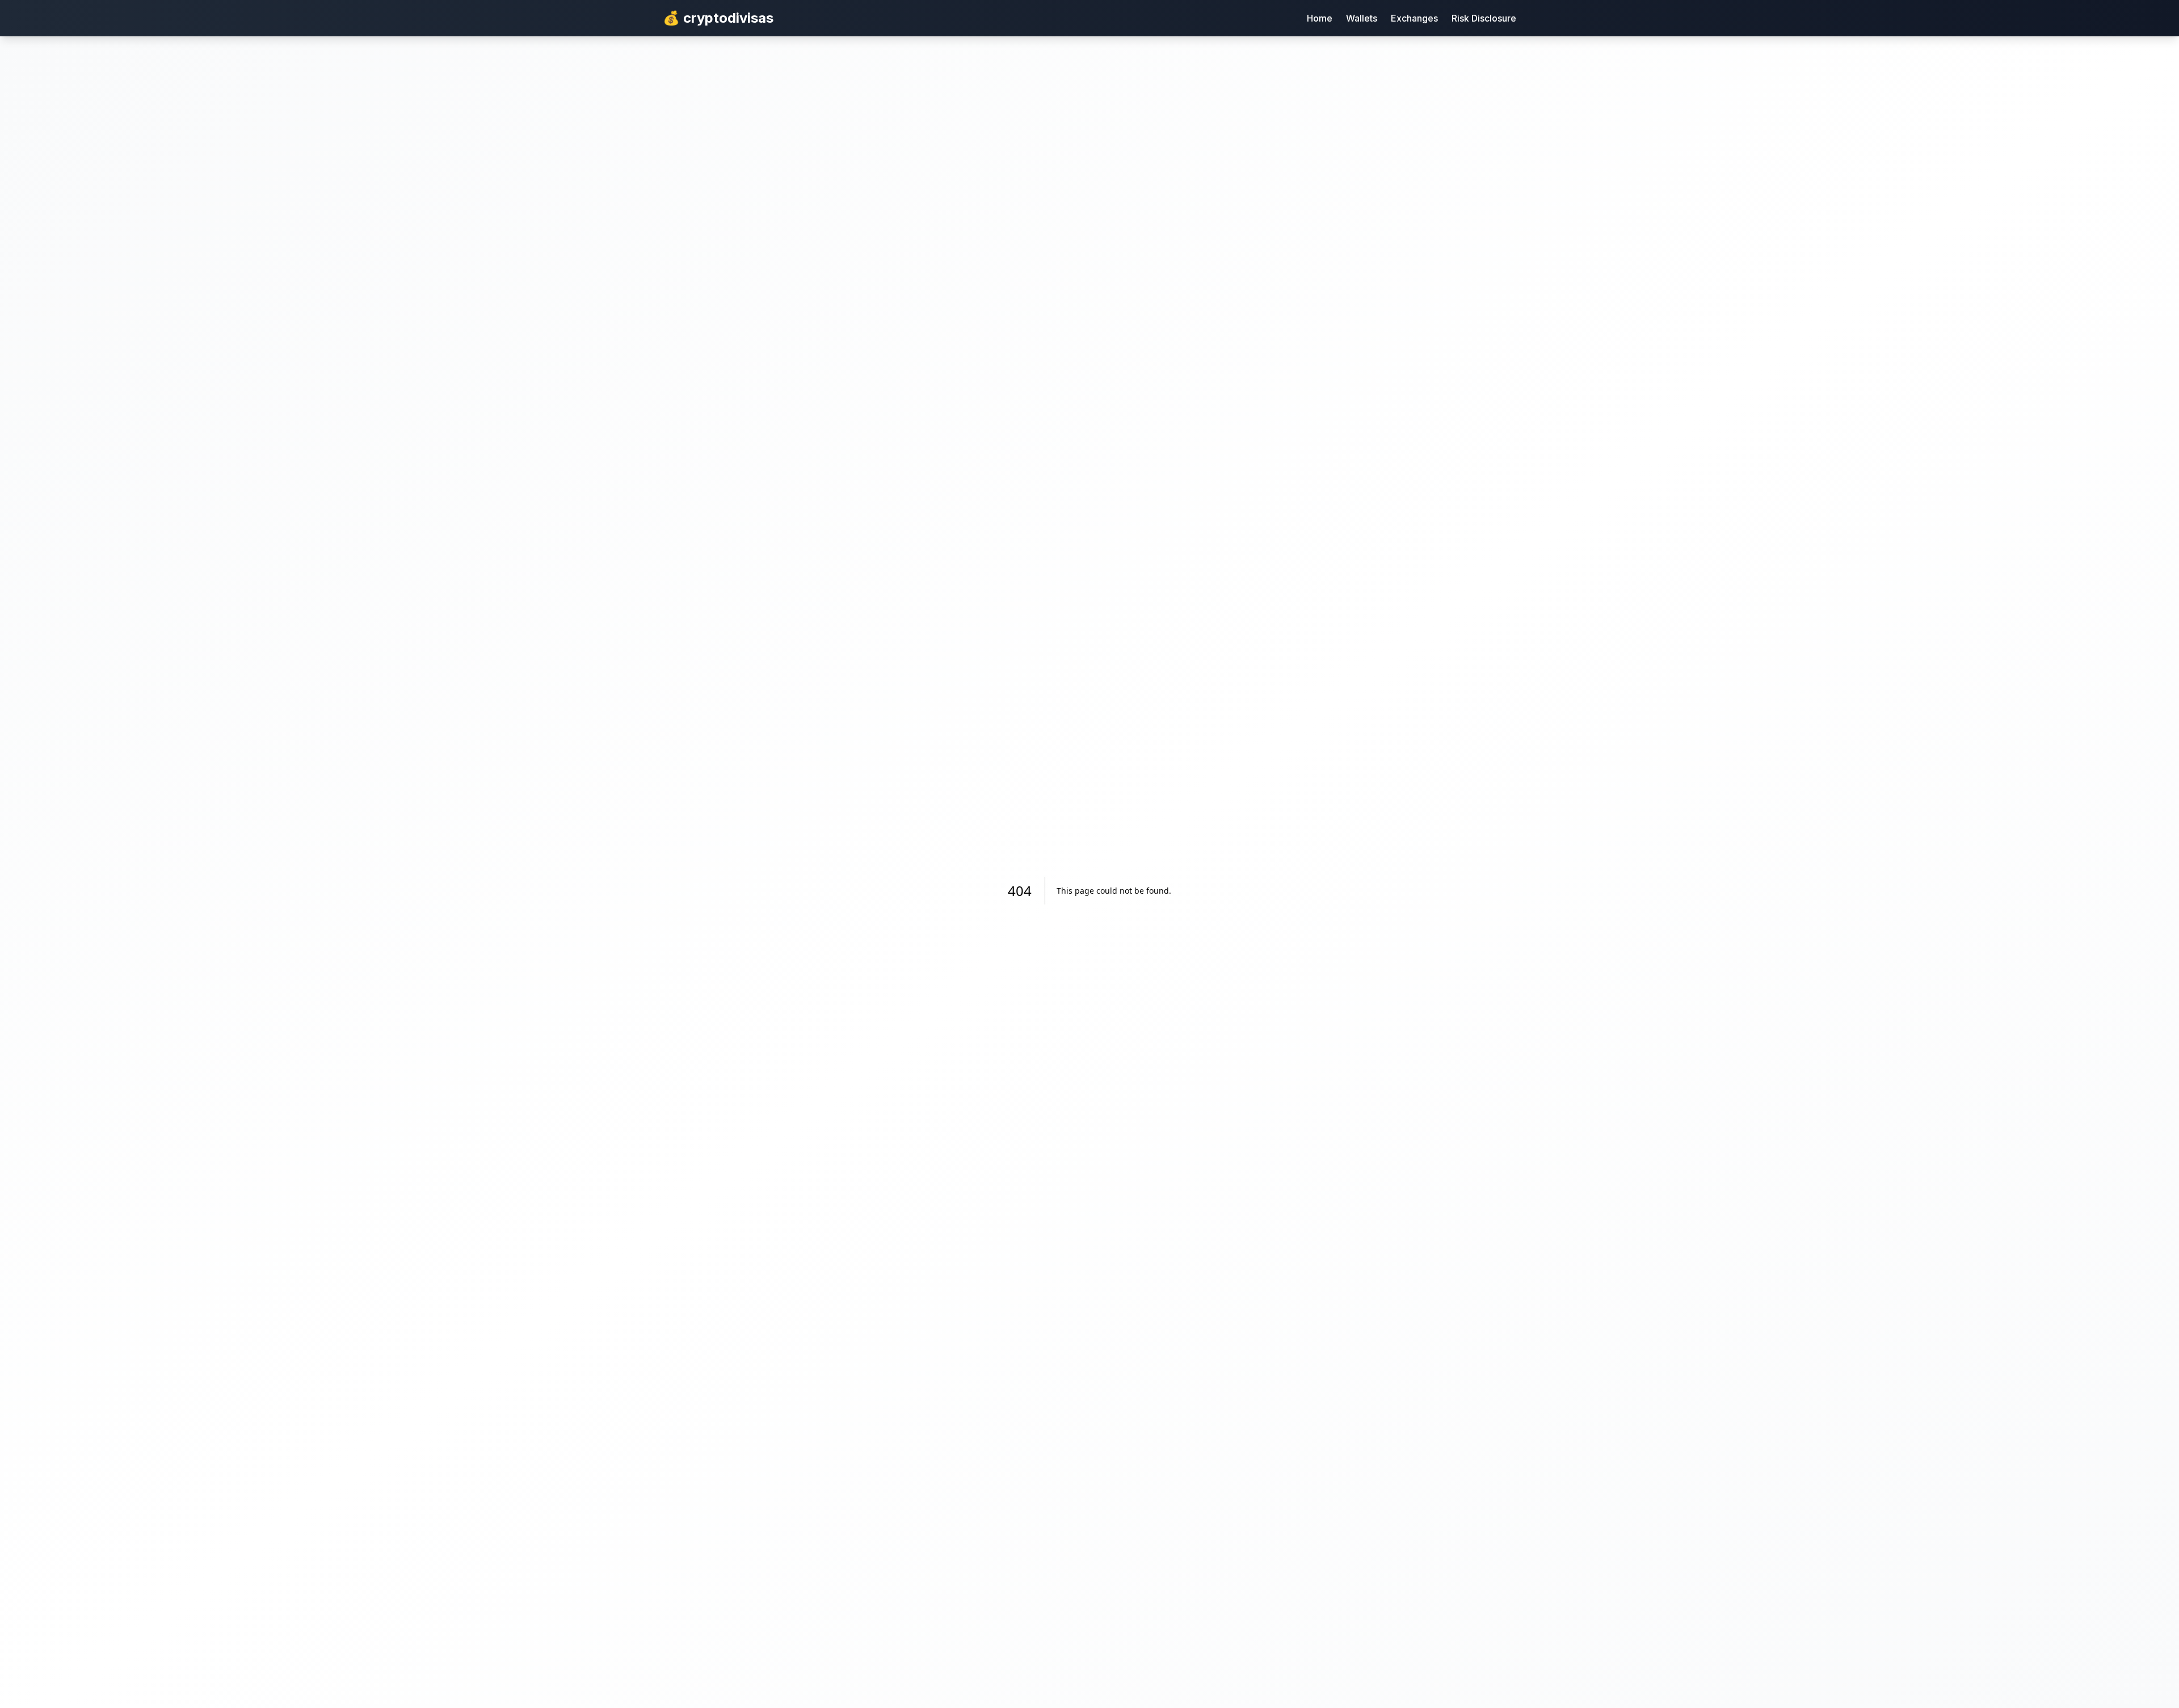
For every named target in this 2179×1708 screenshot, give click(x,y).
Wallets (1362, 18)
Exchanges (1414, 18)
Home (1320, 18)
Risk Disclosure (1484, 18)
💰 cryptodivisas (718, 18)
